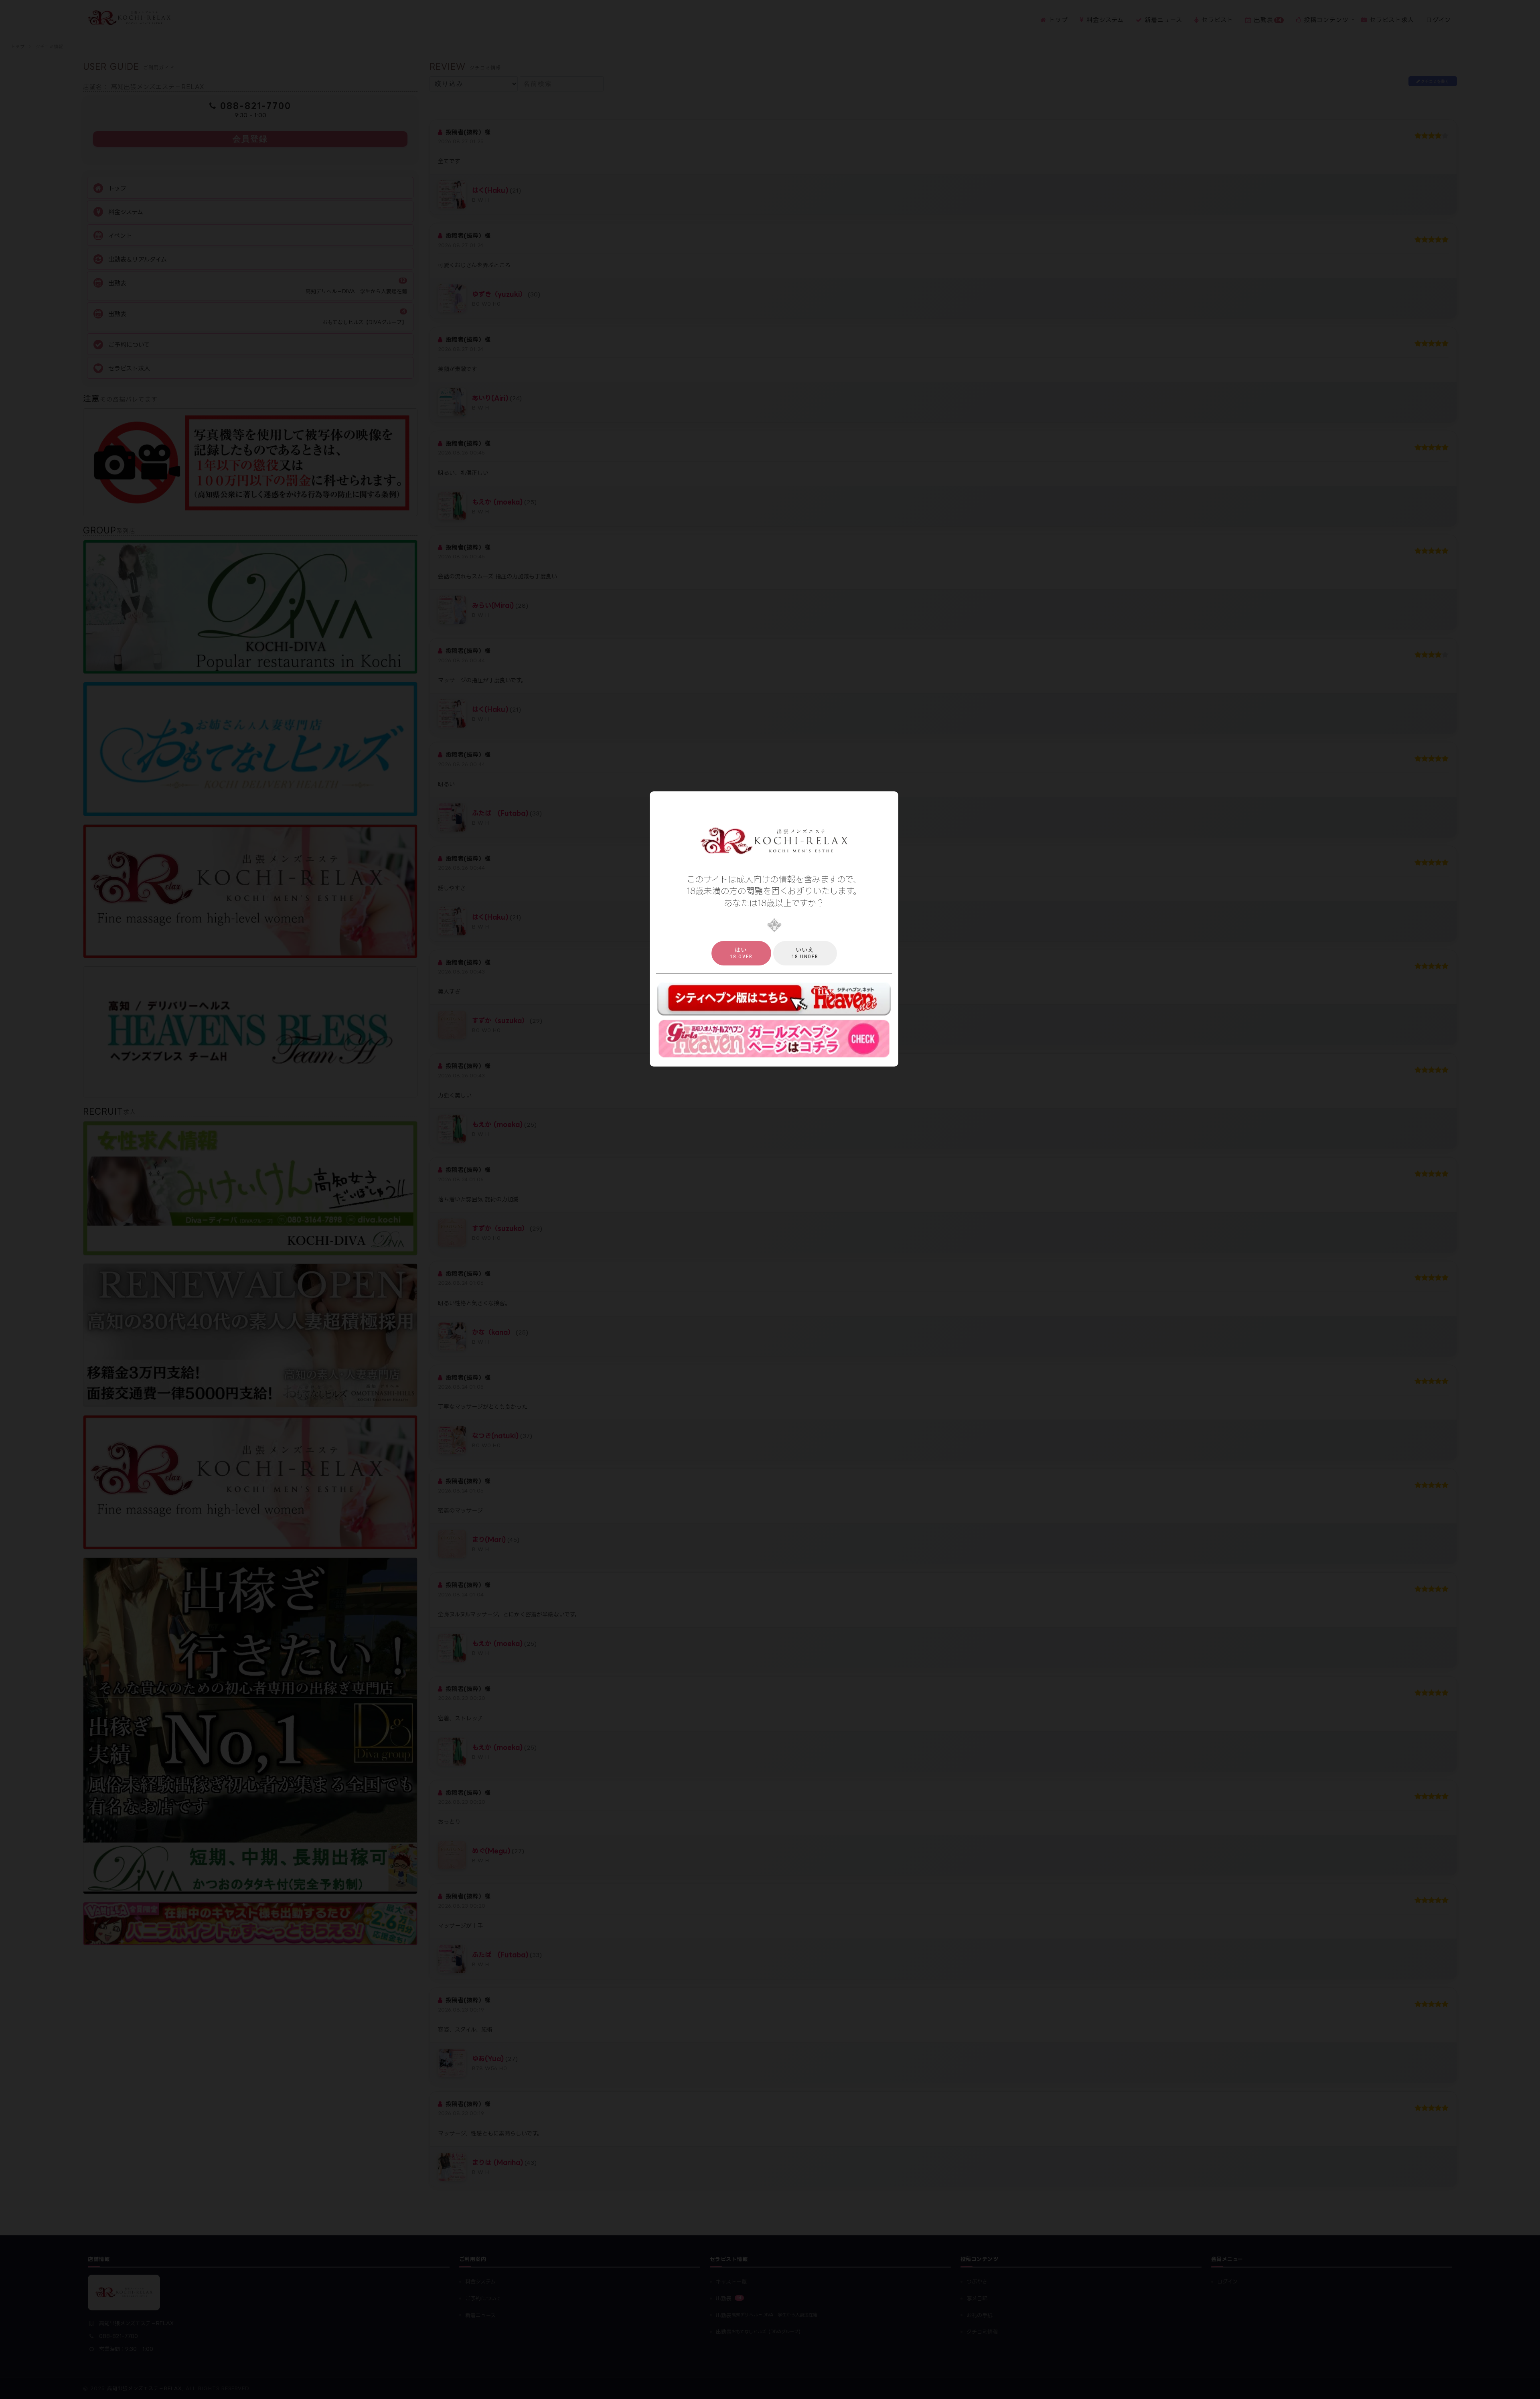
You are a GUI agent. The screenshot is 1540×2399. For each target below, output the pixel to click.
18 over (741, 953)
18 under (805, 953)
